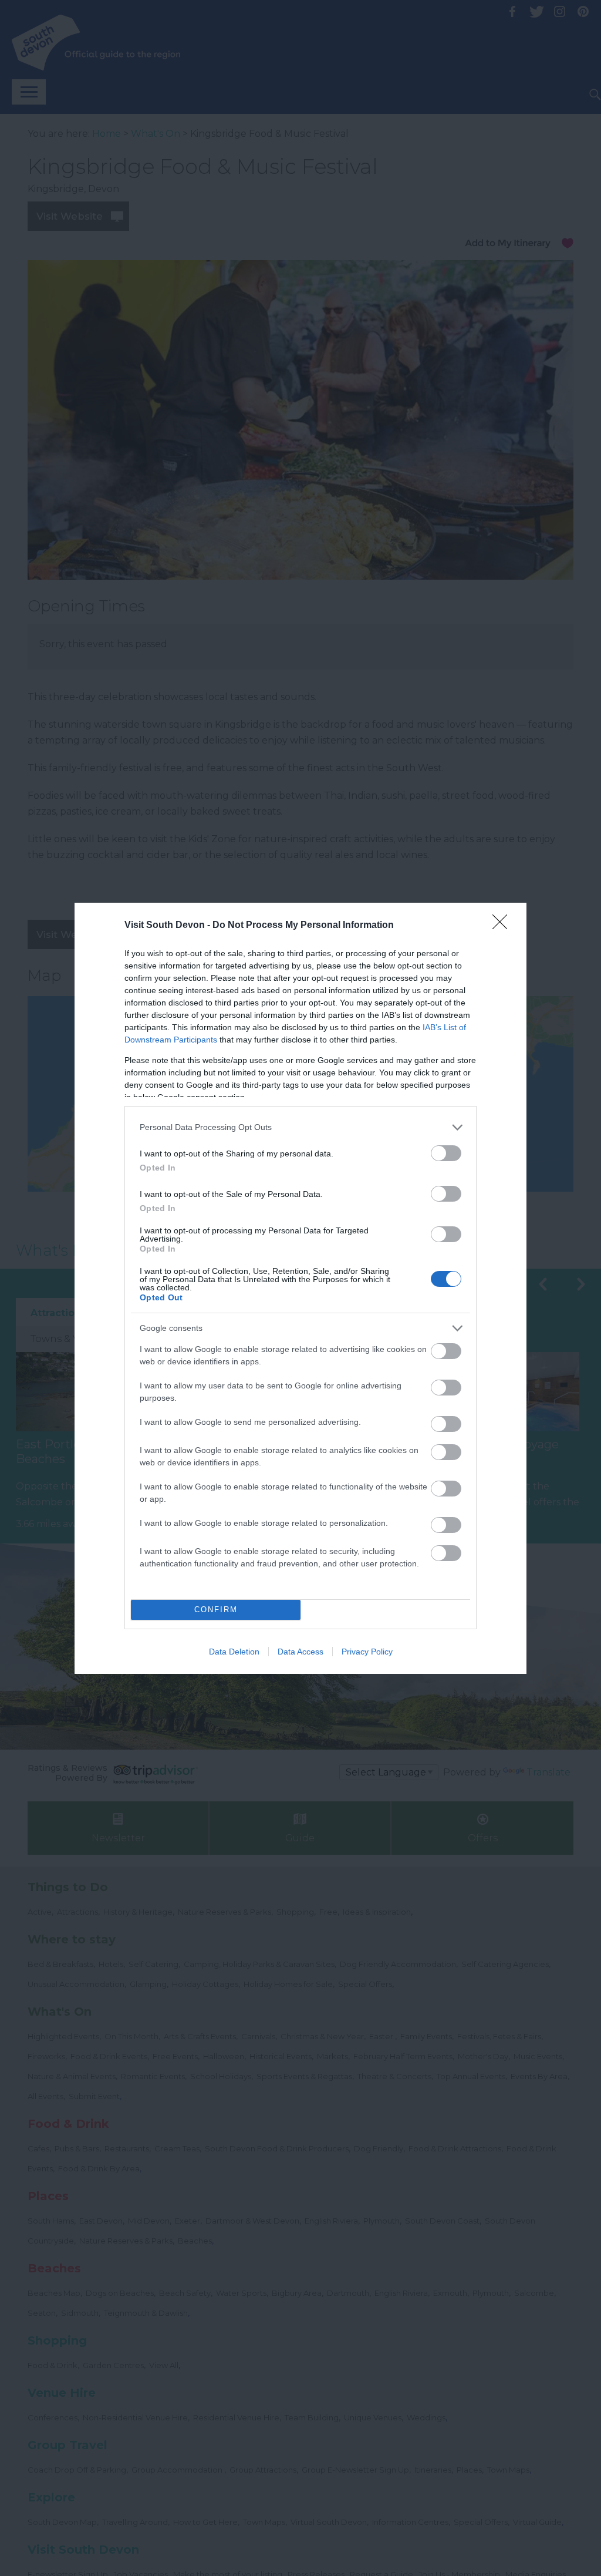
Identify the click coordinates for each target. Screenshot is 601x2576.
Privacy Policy (367, 1652)
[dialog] (300, 1288)
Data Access (300, 1652)
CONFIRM (216, 1610)
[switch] (446, 1153)
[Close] (504, 926)
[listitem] (300, 1127)
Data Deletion (234, 1652)
